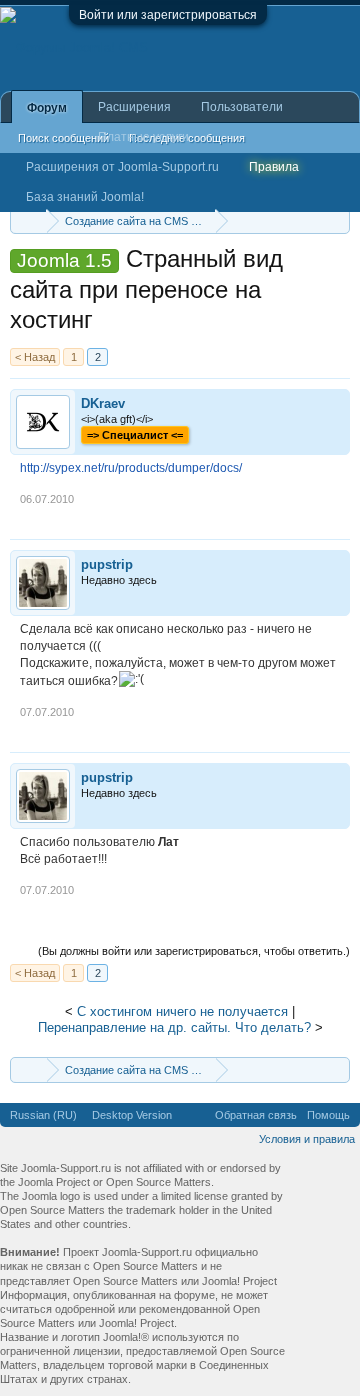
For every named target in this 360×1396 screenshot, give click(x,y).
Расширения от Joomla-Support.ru (122, 167)
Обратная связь (256, 1115)
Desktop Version (132, 1115)
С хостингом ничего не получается (182, 1011)
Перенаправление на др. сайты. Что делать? (174, 1027)
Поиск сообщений (63, 138)
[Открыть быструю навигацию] (337, 220)
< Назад (35, 357)
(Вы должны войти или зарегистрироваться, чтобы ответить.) (194, 951)
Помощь (328, 1115)
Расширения (134, 107)
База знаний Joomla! (85, 197)
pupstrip (107, 564)
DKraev (103, 403)
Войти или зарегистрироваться (168, 15)
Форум (47, 108)
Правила (274, 167)
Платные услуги (143, 137)
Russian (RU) (43, 1115)
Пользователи (242, 107)
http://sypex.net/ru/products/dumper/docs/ (131, 468)
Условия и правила (307, 1139)
